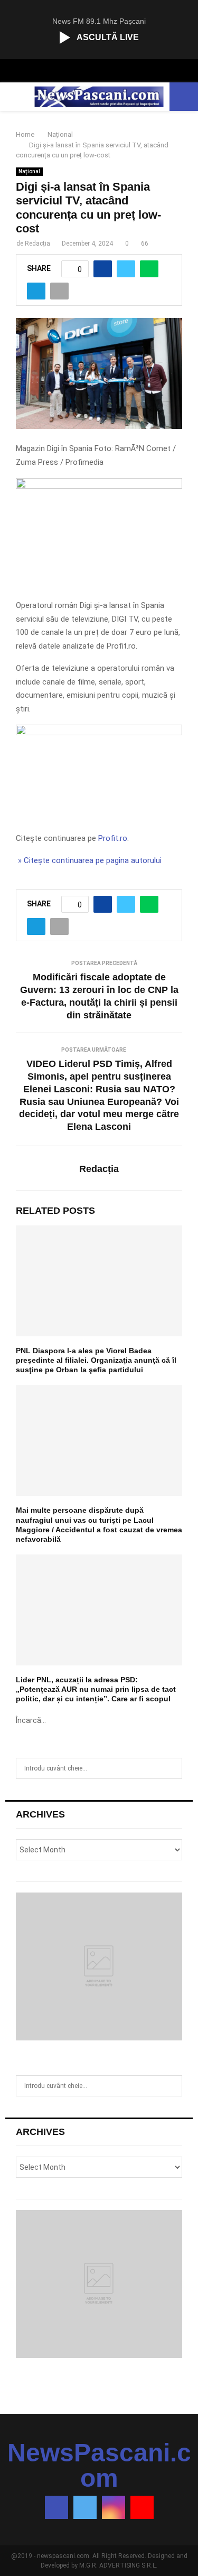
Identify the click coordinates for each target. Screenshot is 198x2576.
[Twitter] (85, 2507)
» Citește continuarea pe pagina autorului (89, 860)
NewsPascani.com (99, 2466)
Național (29, 171)
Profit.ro (113, 838)
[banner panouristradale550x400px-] (99, 486)
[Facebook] (56, 2507)
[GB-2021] (99, 733)
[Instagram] (114, 2507)
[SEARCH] (171, 1768)
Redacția (37, 243)
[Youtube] (142, 2507)
